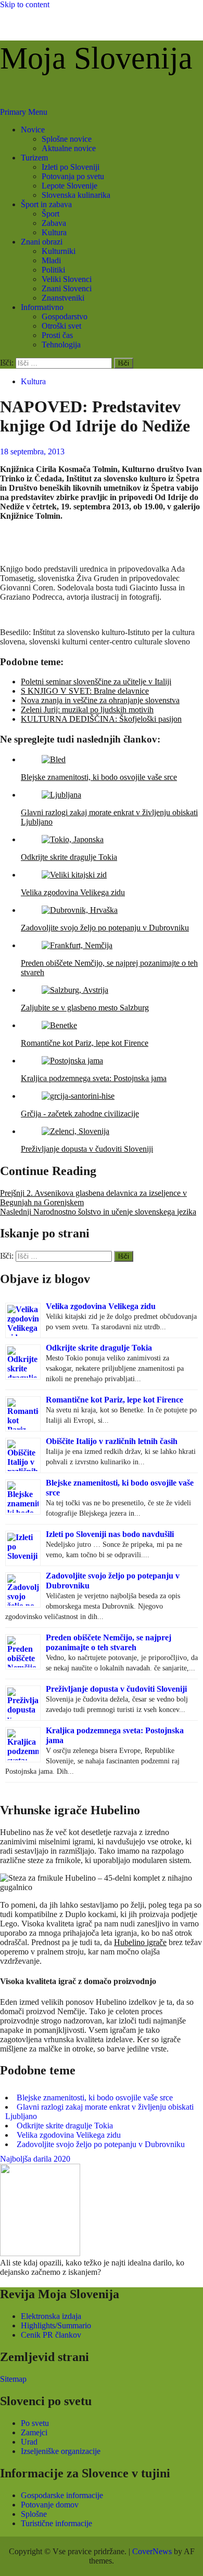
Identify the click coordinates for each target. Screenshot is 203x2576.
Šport (50, 214)
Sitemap (13, 2379)
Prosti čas (57, 335)
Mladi (51, 260)
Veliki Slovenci (67, 279)
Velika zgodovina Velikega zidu (101, 1306)
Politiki (53, 270)
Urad (29, 2442)
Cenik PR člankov (51, 2335)
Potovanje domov (50, 2505)
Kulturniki (59, 251)
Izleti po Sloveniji (71, 167)
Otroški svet (61, 326)
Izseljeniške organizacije (61, 2451)
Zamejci (34, 2432)
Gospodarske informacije (62, 2495)
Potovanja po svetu (73, 176)
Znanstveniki (63, 298)
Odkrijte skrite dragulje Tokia (99, 1348)
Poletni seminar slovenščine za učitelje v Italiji (96, 682)
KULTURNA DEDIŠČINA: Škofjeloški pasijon (101, 719)
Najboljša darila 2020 (35, 2159)
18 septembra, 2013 (32, 451)
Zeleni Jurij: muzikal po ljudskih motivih (87, 710)
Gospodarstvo (65, 316)
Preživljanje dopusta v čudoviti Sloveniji (116, 1689)
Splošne (34, 2514)
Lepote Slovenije (69, 186)
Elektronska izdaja (51, 2316)
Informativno (42, 307)
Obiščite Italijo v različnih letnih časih (112, 1441)
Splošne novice (67, 139)
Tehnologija (61, 345)
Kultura (54, 232)
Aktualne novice (69, 148)
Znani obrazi (42, 242)
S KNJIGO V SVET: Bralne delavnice (85, 691)
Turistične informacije (56, 2523)
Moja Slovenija (96, 58)
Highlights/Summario (56, 2325)
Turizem (34, 158)
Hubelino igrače (140, 1942)
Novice (33, 130)
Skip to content (25, 4)
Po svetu (35, 2423)
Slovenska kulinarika (76, 195)
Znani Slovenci (67, 288)
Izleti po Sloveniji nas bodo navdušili (110, 1534)
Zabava (54, 223)
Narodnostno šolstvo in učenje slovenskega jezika (98, 1212)
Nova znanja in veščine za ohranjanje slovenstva (100, 700)
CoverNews (152, 2551)
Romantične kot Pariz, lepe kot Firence (115, 1400)
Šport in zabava (46, 204)
